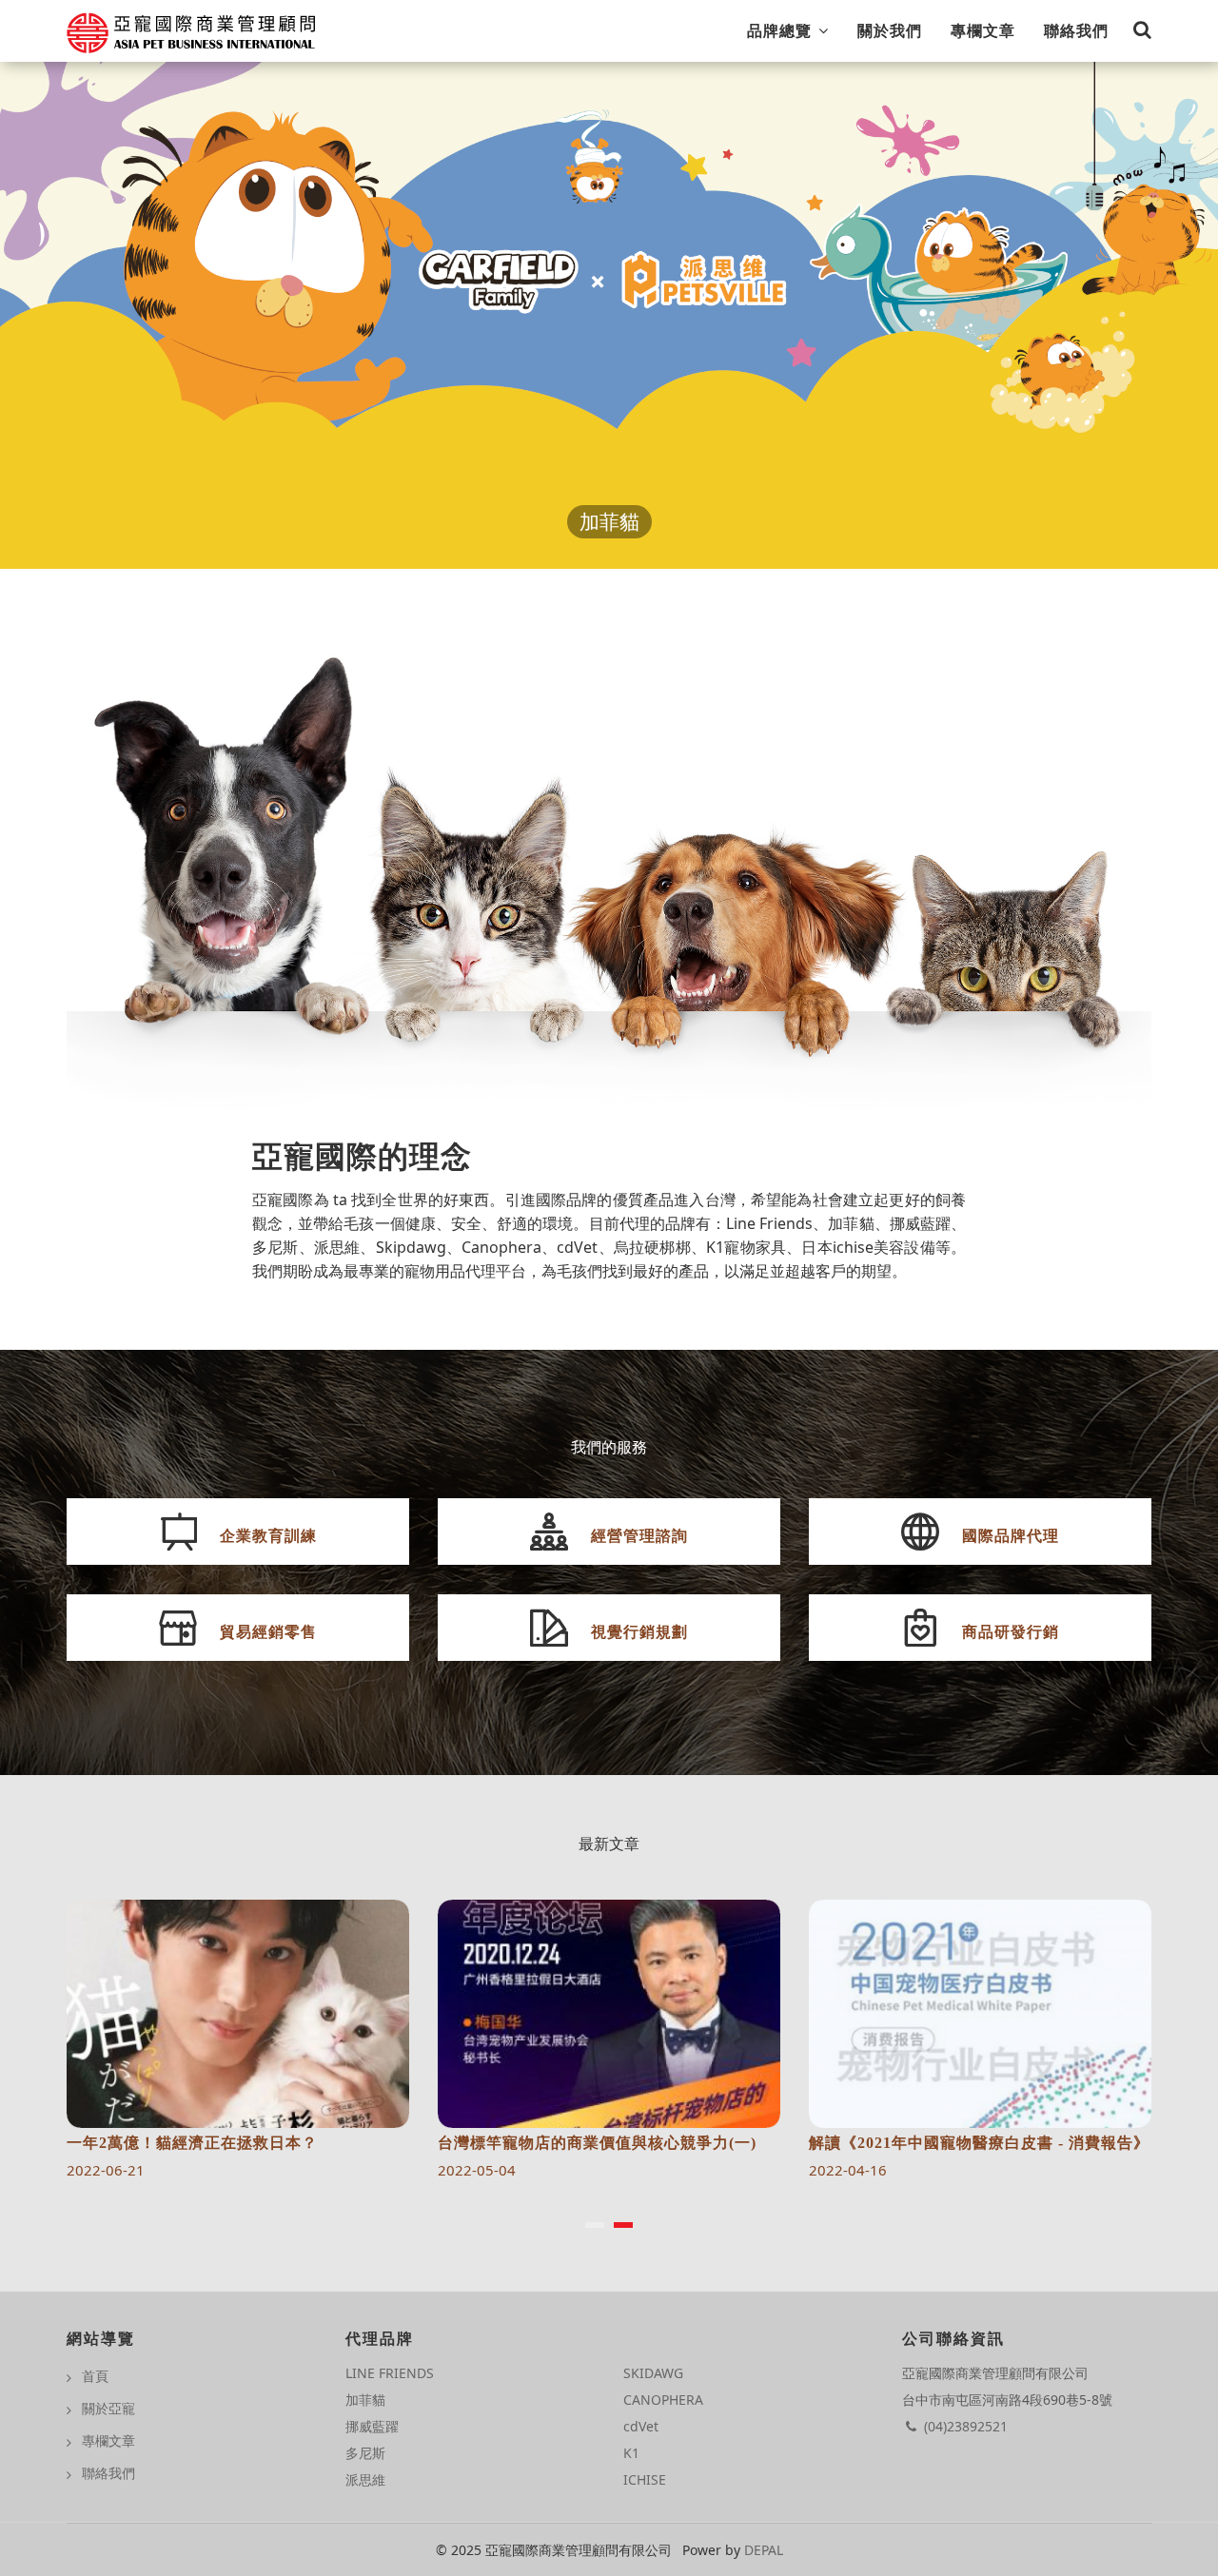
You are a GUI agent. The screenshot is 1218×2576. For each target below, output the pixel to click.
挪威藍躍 (372, 2426)
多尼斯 (365, 2453)
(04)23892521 (966, 2426)
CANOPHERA (663, 2400)
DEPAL (764, 2550)
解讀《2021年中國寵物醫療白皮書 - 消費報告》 (608, 2143)
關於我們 (890, 30)
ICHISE (645, 2479)
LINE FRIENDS (390, 2373)
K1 (631, 2453)
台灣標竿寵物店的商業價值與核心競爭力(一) (226, 2143)
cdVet (641, 2426)
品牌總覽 (782, 30)
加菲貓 (609, 522)
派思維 (365, 2479)
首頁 (95, 2376)
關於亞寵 (108, 2408)
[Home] (192, 27)
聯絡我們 (1076, 30)
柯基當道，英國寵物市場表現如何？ (938, 2143)
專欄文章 (983, 30)
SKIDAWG (653, 2373)
